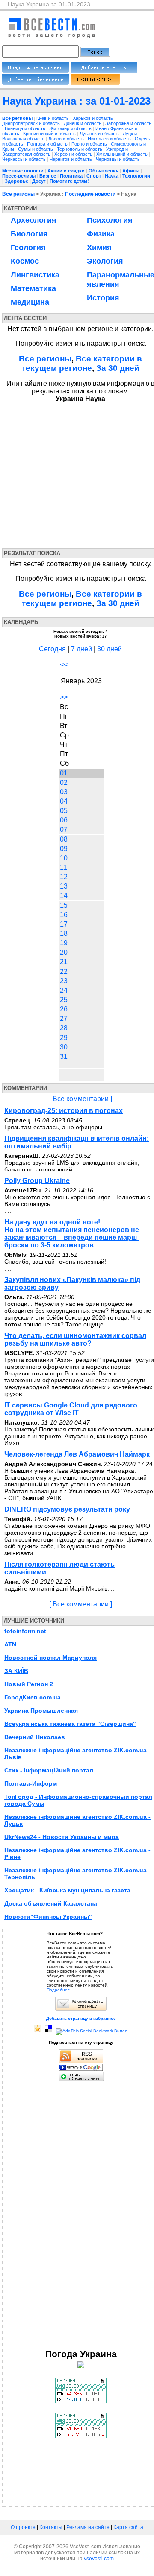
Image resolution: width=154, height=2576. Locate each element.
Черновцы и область (118, 159)
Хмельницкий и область (123, 154)
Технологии (136, 176)
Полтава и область (48, 144)
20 (64, 952)
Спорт (94, 176)
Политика (71, 176)
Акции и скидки (66, 171)
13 (64, 886)
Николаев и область (110, 139)
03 (64, 792)
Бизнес (48, 176)
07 (64, 829)
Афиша (131, 171)
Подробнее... (60, 1990)
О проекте (23, 2527)
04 (64, 801)
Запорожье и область (128, 123)
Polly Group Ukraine (37, 1181)
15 (64, 905)
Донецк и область (83, 123)
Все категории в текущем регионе (82, 363)
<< (64, 665)
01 (64, 773)
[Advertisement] (80, 474)
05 (64, 811)
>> (64, 697)
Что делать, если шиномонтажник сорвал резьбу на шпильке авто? (75, 1339)
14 (64, 896)
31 (64, 1056)
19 (64, 943)
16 (64, 915)
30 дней (110, 649)
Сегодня (52, 649)
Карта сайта (128, 2527)
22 (64, 972)
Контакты (51, 2527)
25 (64, 1000)
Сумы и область (36, 149)
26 (64, 1009)
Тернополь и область (80, 149)
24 (64, 990)
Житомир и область (71, 128)
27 (64, 1018)
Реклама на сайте (88, 2527)
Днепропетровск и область (32, 123)
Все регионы (18, 194)
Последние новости (90, 194)
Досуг (39, 181)
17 (64, 924)
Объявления (104, 171)
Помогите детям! (69, 181)
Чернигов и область (71, 159)
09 (64, 849)
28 (64, 1028)
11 (64, 867)
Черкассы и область (25, 159)
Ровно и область (90, 144)
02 (64, 782)
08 (64, 839)
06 (64, 820)
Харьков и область (93, 118)
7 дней (81, 649)
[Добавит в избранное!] (38, 2031)
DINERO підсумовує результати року (67, 1509)
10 (64, 858)
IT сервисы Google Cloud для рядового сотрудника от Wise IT (71, 1409)
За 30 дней (118, 368)
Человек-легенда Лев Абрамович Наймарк (77, 1454)
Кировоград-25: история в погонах (64, 1111)
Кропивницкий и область (50, 134)
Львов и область (67, 139)
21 (64, 962)
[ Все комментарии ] (81, 1099)
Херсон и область (74, 154)
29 (64, 1038)
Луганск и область (100, 134)
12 (64, 877)
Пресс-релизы (19, 176)
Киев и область (53, 118)
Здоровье (16, 181)
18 (64, 934)
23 (64, 981)
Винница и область (26, 128)
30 (64, 1047)
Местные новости (23, 171)
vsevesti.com (99, 2559)
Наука (112, 176)
